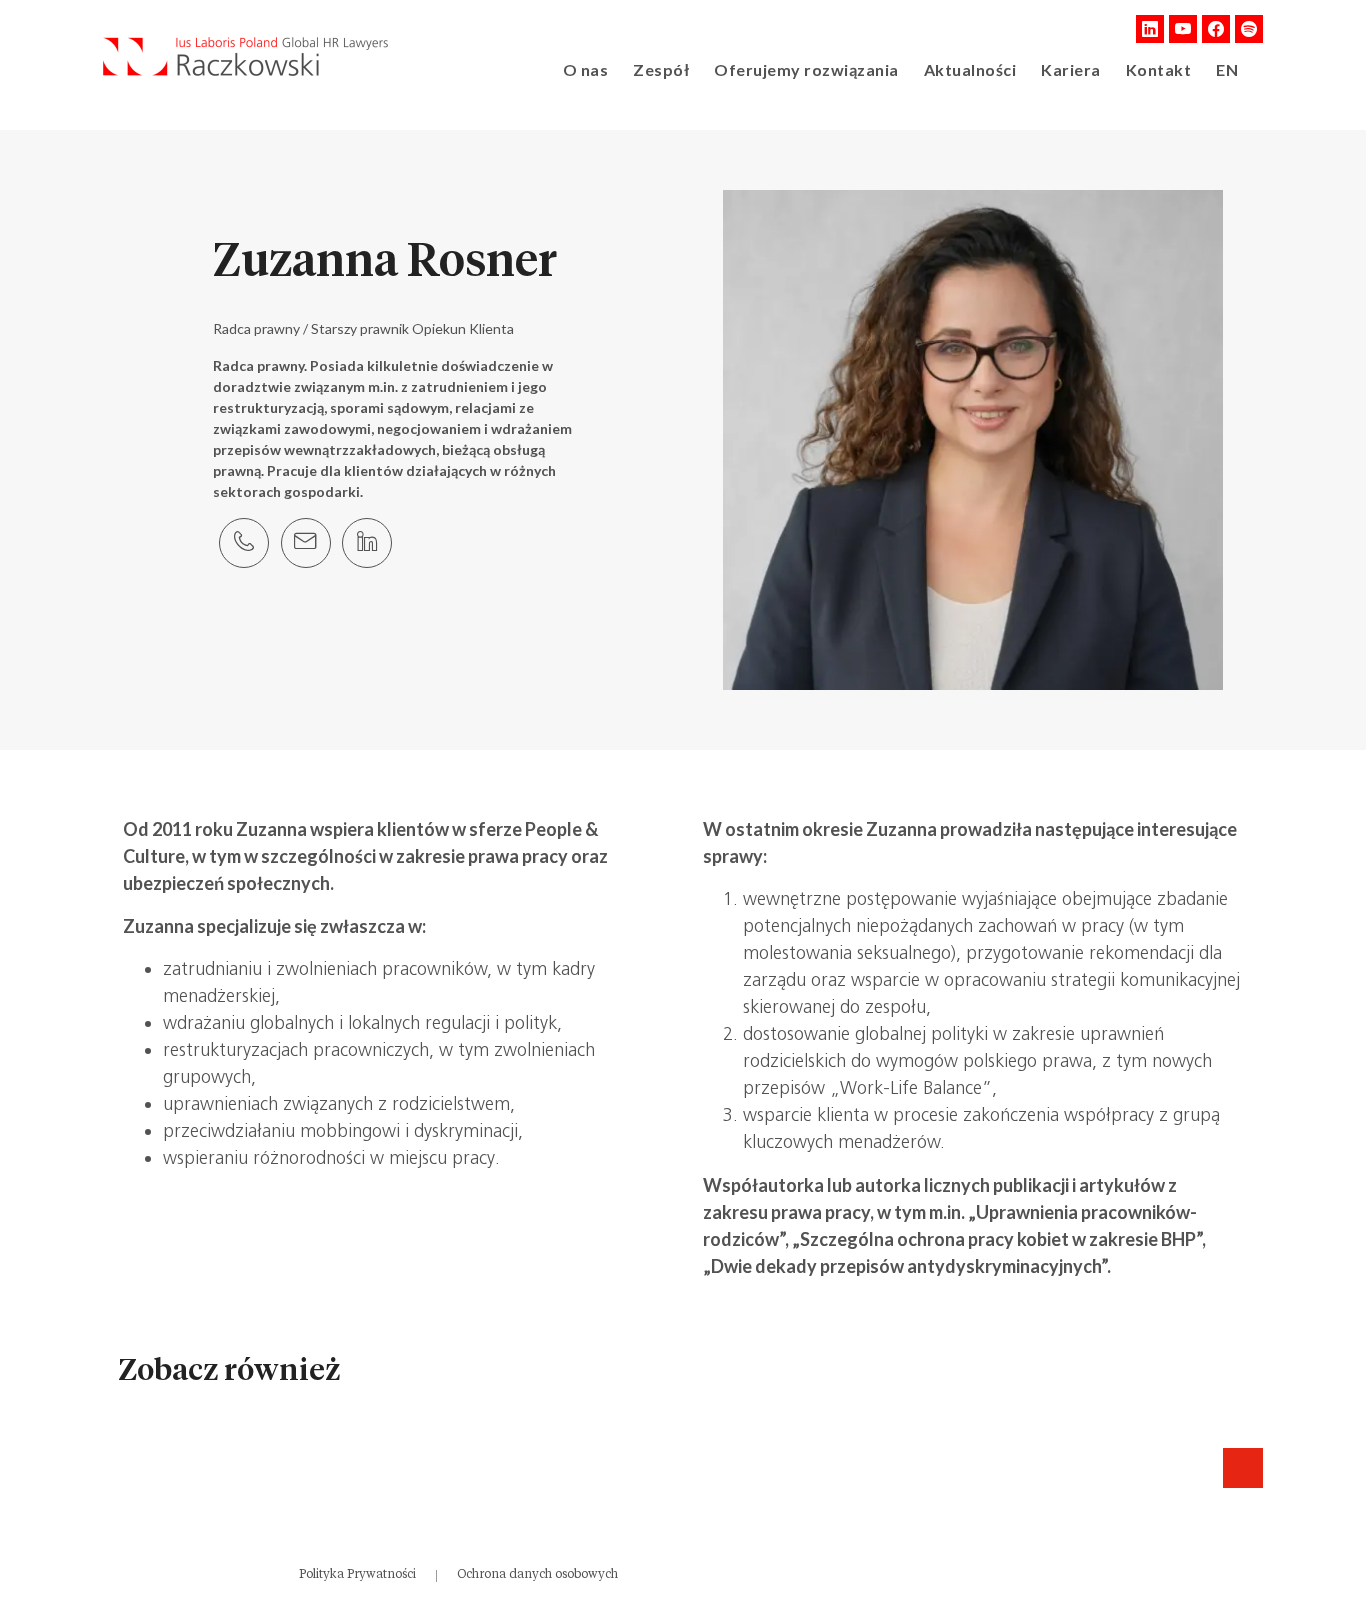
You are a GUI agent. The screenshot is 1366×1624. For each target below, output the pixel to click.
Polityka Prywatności (357, 1574)
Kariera (1071, 69)
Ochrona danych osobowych (537, 1574)
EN (1227, 69)
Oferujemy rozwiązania (806, 69)
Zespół (661, 69)
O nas (586, 69)
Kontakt (1159, 69)
